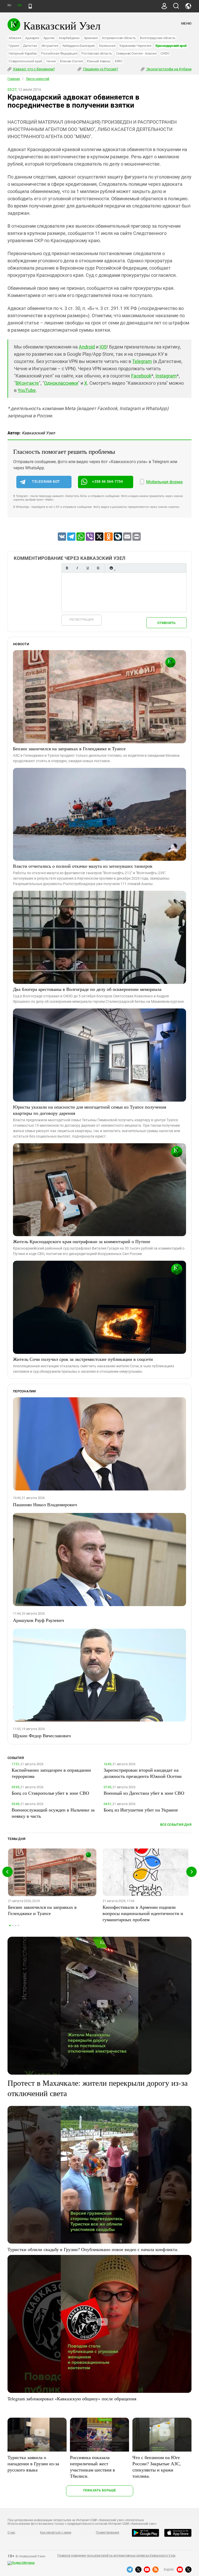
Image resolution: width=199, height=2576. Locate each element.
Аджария (32, 38)
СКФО (165, 53)
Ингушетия (50, 46)
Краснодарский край (171, 46)
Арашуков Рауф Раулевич (38, 1620)
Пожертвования (108, 2533)
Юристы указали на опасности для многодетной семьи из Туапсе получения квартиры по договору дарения (90, 1110)
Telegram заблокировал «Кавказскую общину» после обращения (72, 2399)
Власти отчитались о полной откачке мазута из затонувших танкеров (83, 866)
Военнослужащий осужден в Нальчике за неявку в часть (53, 1813)
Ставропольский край (25, 61)
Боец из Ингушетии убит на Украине (141, 1810)
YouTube (27, 390)
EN (19, 5)
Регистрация (81, 619)
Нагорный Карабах (23, 53)
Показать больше (100, 2490)
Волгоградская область (158, 38)
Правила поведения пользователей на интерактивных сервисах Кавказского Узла (116, 2556)
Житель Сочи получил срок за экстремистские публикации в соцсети (83, 1359)
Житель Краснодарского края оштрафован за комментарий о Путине (82, 1241)
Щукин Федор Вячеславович (42, 1735)
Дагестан (30, 46)
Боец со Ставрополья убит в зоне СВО (50, 1793)
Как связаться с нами (55, 2533)
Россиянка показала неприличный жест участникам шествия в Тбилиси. (93, 2467)
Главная (14, 79)
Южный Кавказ (99, 61)
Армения (91, 38)
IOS (103, 347)
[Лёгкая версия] (30, 6)
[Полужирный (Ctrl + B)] (67, 568)
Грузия (14, 46)
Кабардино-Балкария (79, 46)
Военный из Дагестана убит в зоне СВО (144, 1793)
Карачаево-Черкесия (135, 46)
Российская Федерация (59, 53)
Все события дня (176, 1825)
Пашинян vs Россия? (100, 69)
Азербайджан (69, 38)
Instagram (166, 376)
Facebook (141, 376)
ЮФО (119, 61)
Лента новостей (38, 79)
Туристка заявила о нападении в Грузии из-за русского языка (33, 2463)
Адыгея (49, 38)
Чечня (51, 61)
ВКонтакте (27, 383)
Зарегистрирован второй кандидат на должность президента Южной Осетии (143, 1773)
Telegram (142, 361)
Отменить (166, 623)
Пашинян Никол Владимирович (45, 1504)
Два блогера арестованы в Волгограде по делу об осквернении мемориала (87, 989)
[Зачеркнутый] (98, 568)
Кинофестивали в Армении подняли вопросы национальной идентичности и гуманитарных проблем (143, 1913)
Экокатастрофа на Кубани (169, 69)
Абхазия (15, 38)
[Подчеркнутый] (88, 568)
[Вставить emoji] (111, 568)
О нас (11, 2533)
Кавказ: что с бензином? (34, 69)
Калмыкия (107, 46)
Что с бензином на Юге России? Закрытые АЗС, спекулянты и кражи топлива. (157, 2467)
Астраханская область (119, 38)
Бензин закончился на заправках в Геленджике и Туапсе (69, 748)
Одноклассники (61, 383)
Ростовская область (97, 53)
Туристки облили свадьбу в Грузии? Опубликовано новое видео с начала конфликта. (93, 2249)
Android (87, 347)
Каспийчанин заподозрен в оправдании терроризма (51, 1773)
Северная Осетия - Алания (136, 53)
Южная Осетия (71, 61)
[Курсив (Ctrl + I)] (77, 568)
